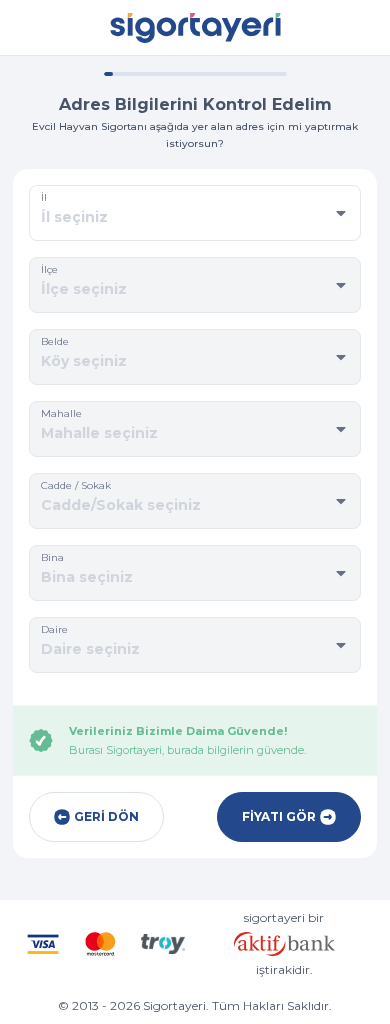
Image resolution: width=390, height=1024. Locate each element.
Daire (54, 629)
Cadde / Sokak (76, 485)
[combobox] (195, 217)
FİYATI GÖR (279, 816)
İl (44, 197)
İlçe (49, 269)
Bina (52, 557)
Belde (55, 341)
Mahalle (61, 413)
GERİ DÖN (106, 816)
